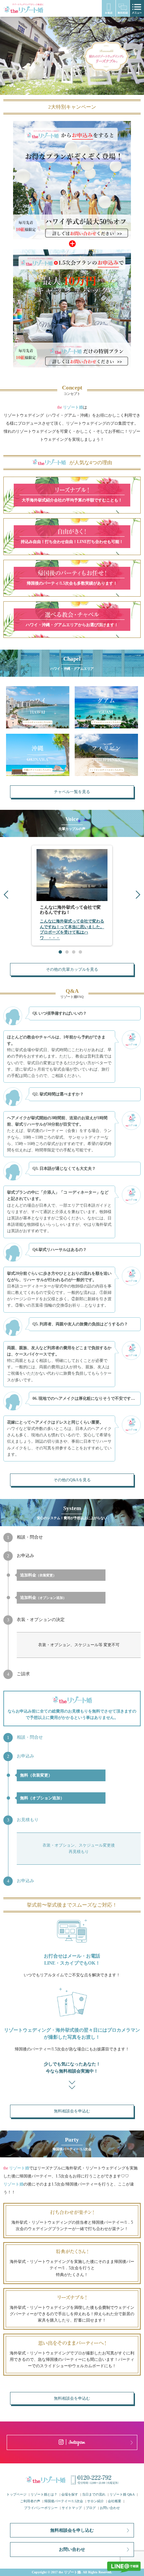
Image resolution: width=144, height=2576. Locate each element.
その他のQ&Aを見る (72, 1480)
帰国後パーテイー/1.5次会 (64, 2501)
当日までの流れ (94, 2494)
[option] (72, 56)
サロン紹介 (95, 2501)
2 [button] (67, 952)
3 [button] (74, 952)
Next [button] (138, 895)
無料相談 (123, 8)
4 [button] (80, 952)
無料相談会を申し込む (72, 2530)
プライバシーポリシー (41, 2508)
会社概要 (115, 2501)
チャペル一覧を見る (72, 792)
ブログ (91, 2508)
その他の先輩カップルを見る (72, 969)
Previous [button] (6, 895)
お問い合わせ (110, 2508)
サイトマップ (72, 2508)
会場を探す (70, 2494)
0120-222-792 (109, 8)
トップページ (16, 2494)
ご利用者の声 (30, 2501)
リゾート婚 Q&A (122, 2494)
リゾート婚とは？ (44, 2494)
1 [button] (60, 952)
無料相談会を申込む (72, 2111)
